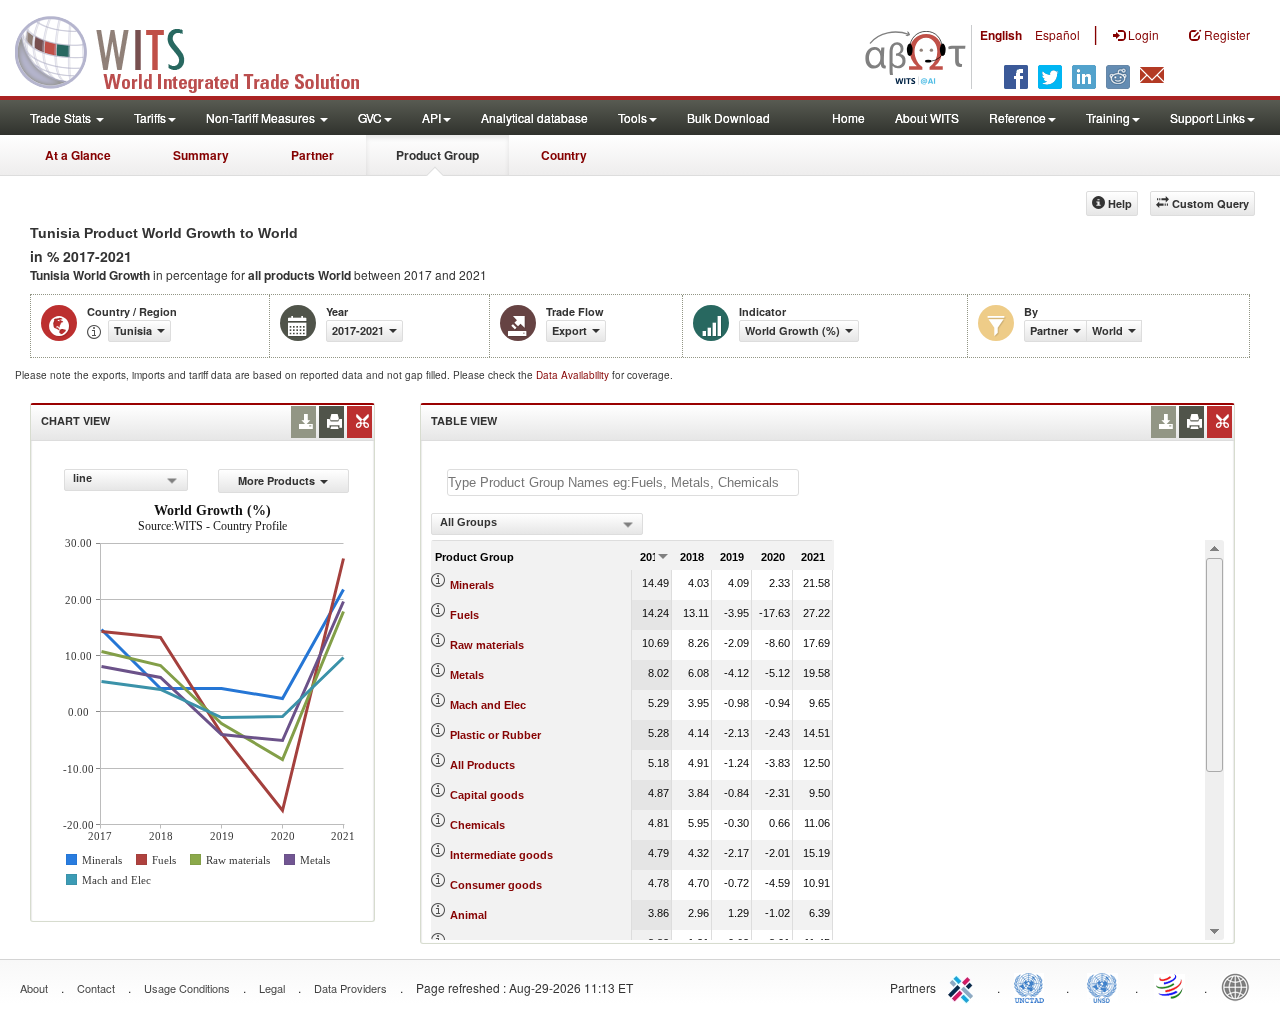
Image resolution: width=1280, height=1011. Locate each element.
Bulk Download (728, 117)
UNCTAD (1033, 986)
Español (1057, 34)
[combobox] (126, 480)
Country (564, 155)
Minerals (472, 585)
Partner (312, 155)
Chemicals (477, 825)
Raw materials (487, 645)
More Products (276, 480)
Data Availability (574, 375)
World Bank (1240, 986)
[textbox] (623, 482)
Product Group (437, 155)
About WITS (927, 117)
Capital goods (487, 795)
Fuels (464, 615)
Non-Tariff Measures (262, 117)
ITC (964, 986)
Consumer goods (496, 885)
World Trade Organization (1171, 986)
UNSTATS (1102, 986)
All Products (482, 765)
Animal (468, 915)
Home (848, 117)
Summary (201, 155)
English (1001, 35)
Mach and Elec (488, 705)
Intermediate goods (501, 855)
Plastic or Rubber (495, 735)
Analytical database (534, 117)
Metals (467, 675)
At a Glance (78, 155)
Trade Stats (62, 117)
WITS (200, 50)
